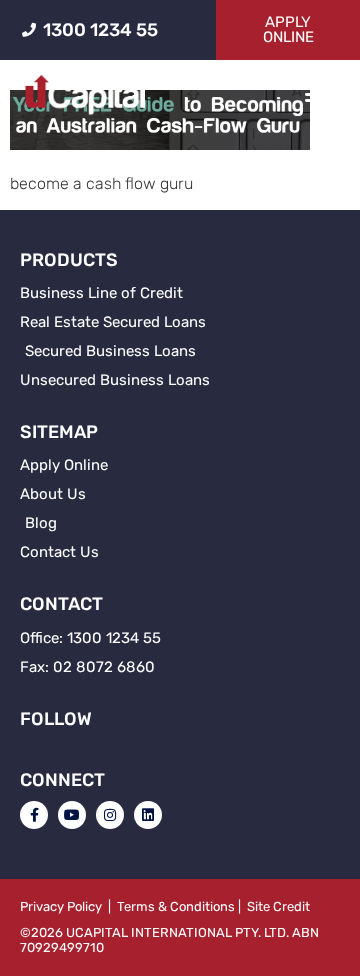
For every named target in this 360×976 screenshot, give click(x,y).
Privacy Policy (61, 906)
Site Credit (278, 906)
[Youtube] (72, 815)
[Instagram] (110, 815)
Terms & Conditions (176, 906)
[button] (317, 94)
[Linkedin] (148, 815)
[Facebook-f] (34, 815)
